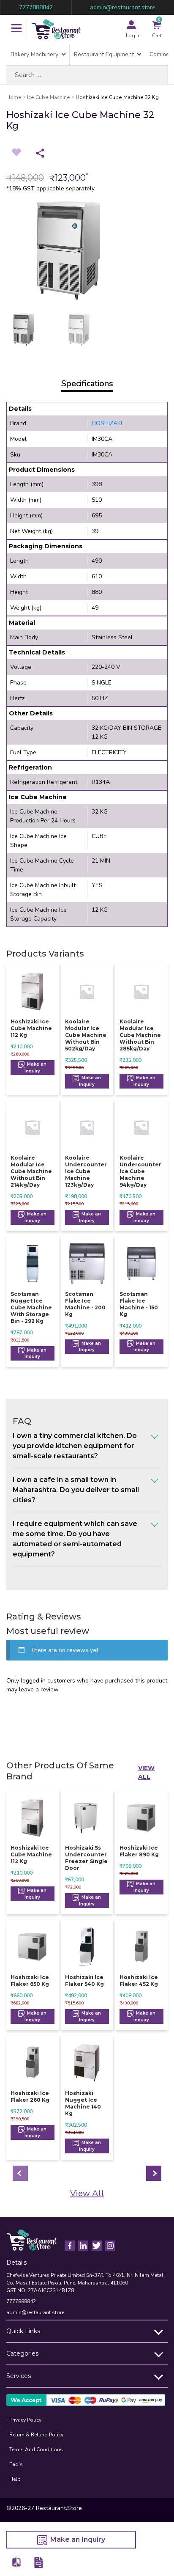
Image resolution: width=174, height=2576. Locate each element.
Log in (133, 36)
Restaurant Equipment (104, 54)
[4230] (17, 2562)
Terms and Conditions (36, 2450)
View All (146, 1772)
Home (14, 97)
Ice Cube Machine (49, 97)
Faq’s (16, 2464)
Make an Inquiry (35, 1068)
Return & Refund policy (36, 2435)
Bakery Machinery (34, 54)
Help (15, 2479)
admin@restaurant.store (123, 7)
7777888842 (36, 7)
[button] (16, 29)
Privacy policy (25, 2420)
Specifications (87, 384)
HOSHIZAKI (107, 423)
